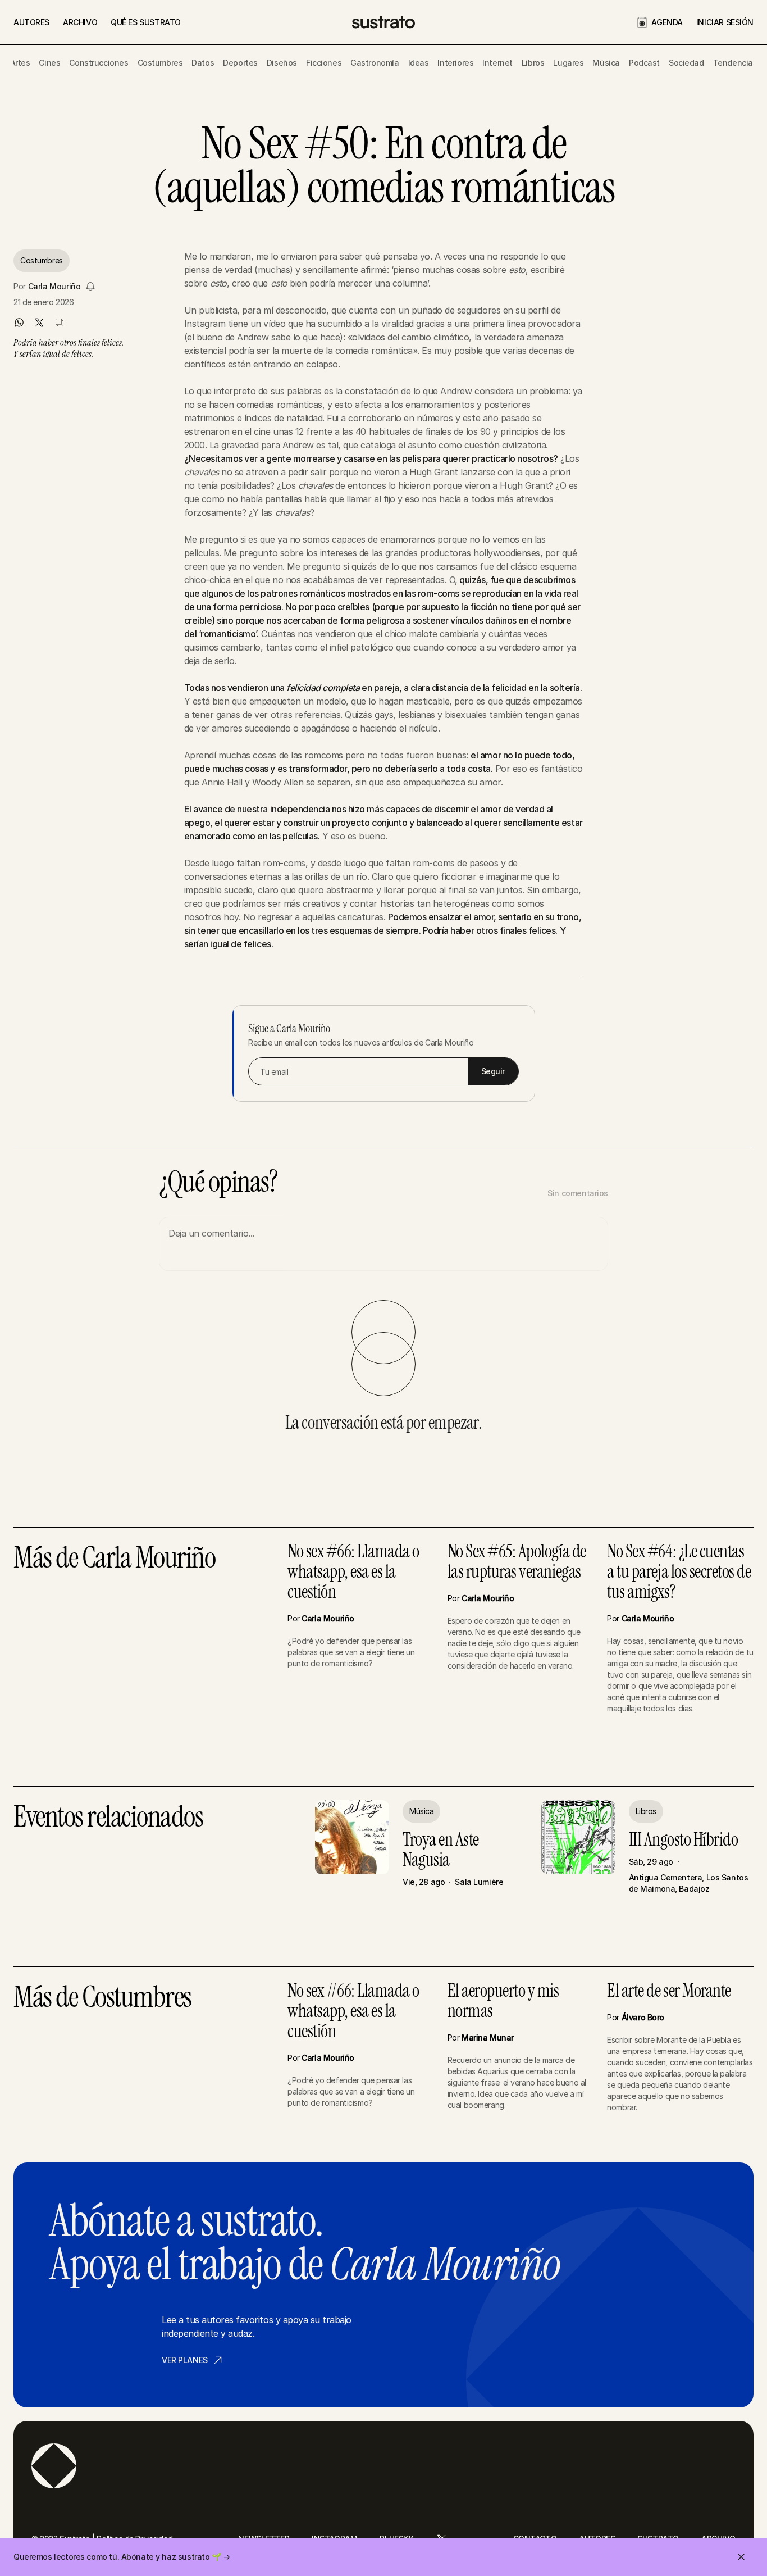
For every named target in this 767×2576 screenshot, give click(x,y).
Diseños (282, 63)
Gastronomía (375, 63)
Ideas (419, 63)
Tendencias (735, 63)
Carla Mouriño (54, 286)
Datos (203, 63)
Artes (20, 63)
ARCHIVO (80, 22)
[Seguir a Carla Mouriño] (90, 287)
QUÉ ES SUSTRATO (146, 22)
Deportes (240, 63)
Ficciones (324, 63)
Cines (49, 63)
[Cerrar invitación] (741, 2557)
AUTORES (31, 22)
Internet (497, 63)
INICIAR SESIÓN (725, 22)
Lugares (568, 63)
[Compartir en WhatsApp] (19, 322)
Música (606, 63)
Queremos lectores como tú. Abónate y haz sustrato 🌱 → (122, 2557)
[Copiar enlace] (60, 322)
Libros (533, 63)
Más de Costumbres (102, 1998)
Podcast (644, 63)
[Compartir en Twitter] (39, 322)
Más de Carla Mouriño (114, 1559)
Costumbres (160, 63)
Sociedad (686, 63)
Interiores (455, 63)
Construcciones (99, 63)
